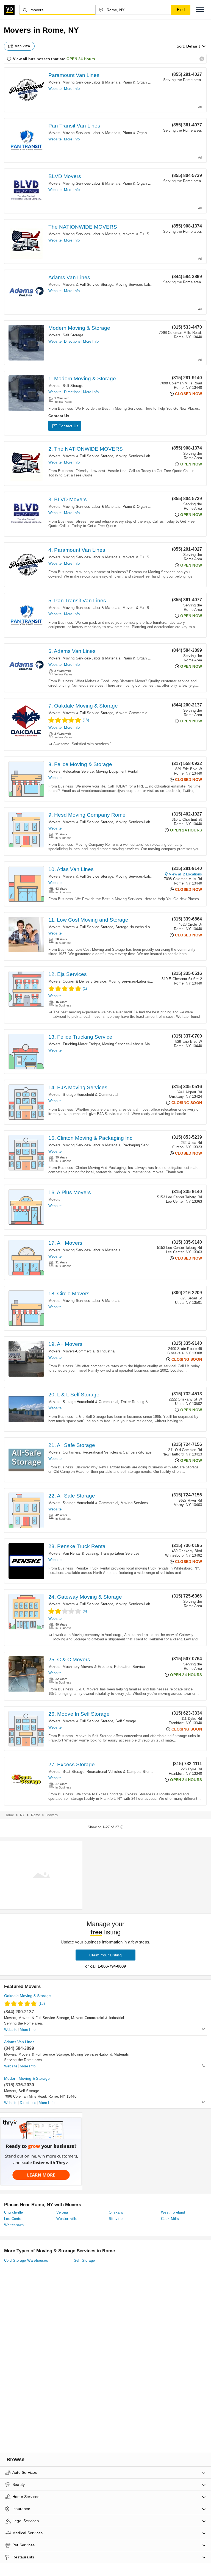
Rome (36, 1815)
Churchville (13, 2212)
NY (22, 1815)
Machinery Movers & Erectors (87, 1667)
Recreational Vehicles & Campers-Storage (117, 1452)
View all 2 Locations (185, 874)
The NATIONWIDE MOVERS (83, 227)
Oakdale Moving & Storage (27, 1996)
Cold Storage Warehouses (26, 2260)
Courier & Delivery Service (84, 981)
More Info (72, 89)
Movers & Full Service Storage (148, 234)
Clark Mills (170, 2219)
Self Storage (73, 335)
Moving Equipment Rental (117, 771)
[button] (200, 10)
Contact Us (68, 426)
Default (193, 46)
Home (9, 1815)
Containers (71, 1452)
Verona (62, 2212)
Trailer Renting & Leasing (141, 1402)
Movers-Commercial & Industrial (142, 713)
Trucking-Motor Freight (81, 1044)
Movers (54, 82)
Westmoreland (173, 2212)
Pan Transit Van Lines (74, 126)
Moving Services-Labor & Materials (91, 82)
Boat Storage (73, 1772)
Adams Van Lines (69, 277)
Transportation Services (120, 1553)
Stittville (116, 2219)
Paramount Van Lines (74, 75)
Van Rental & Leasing (80, 1553)
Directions (72, 341)
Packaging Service (138, 1145)
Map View (23, 46)
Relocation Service (78, 771)
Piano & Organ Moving (141, 82)
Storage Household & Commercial (143, 927)
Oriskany (116, 2212)
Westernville (67, 2219)
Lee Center (13, 2219)
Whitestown (14, 2225)
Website (55, 89)
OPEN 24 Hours (81, 59)
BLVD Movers (65, 176)
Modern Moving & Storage (79, 328)
